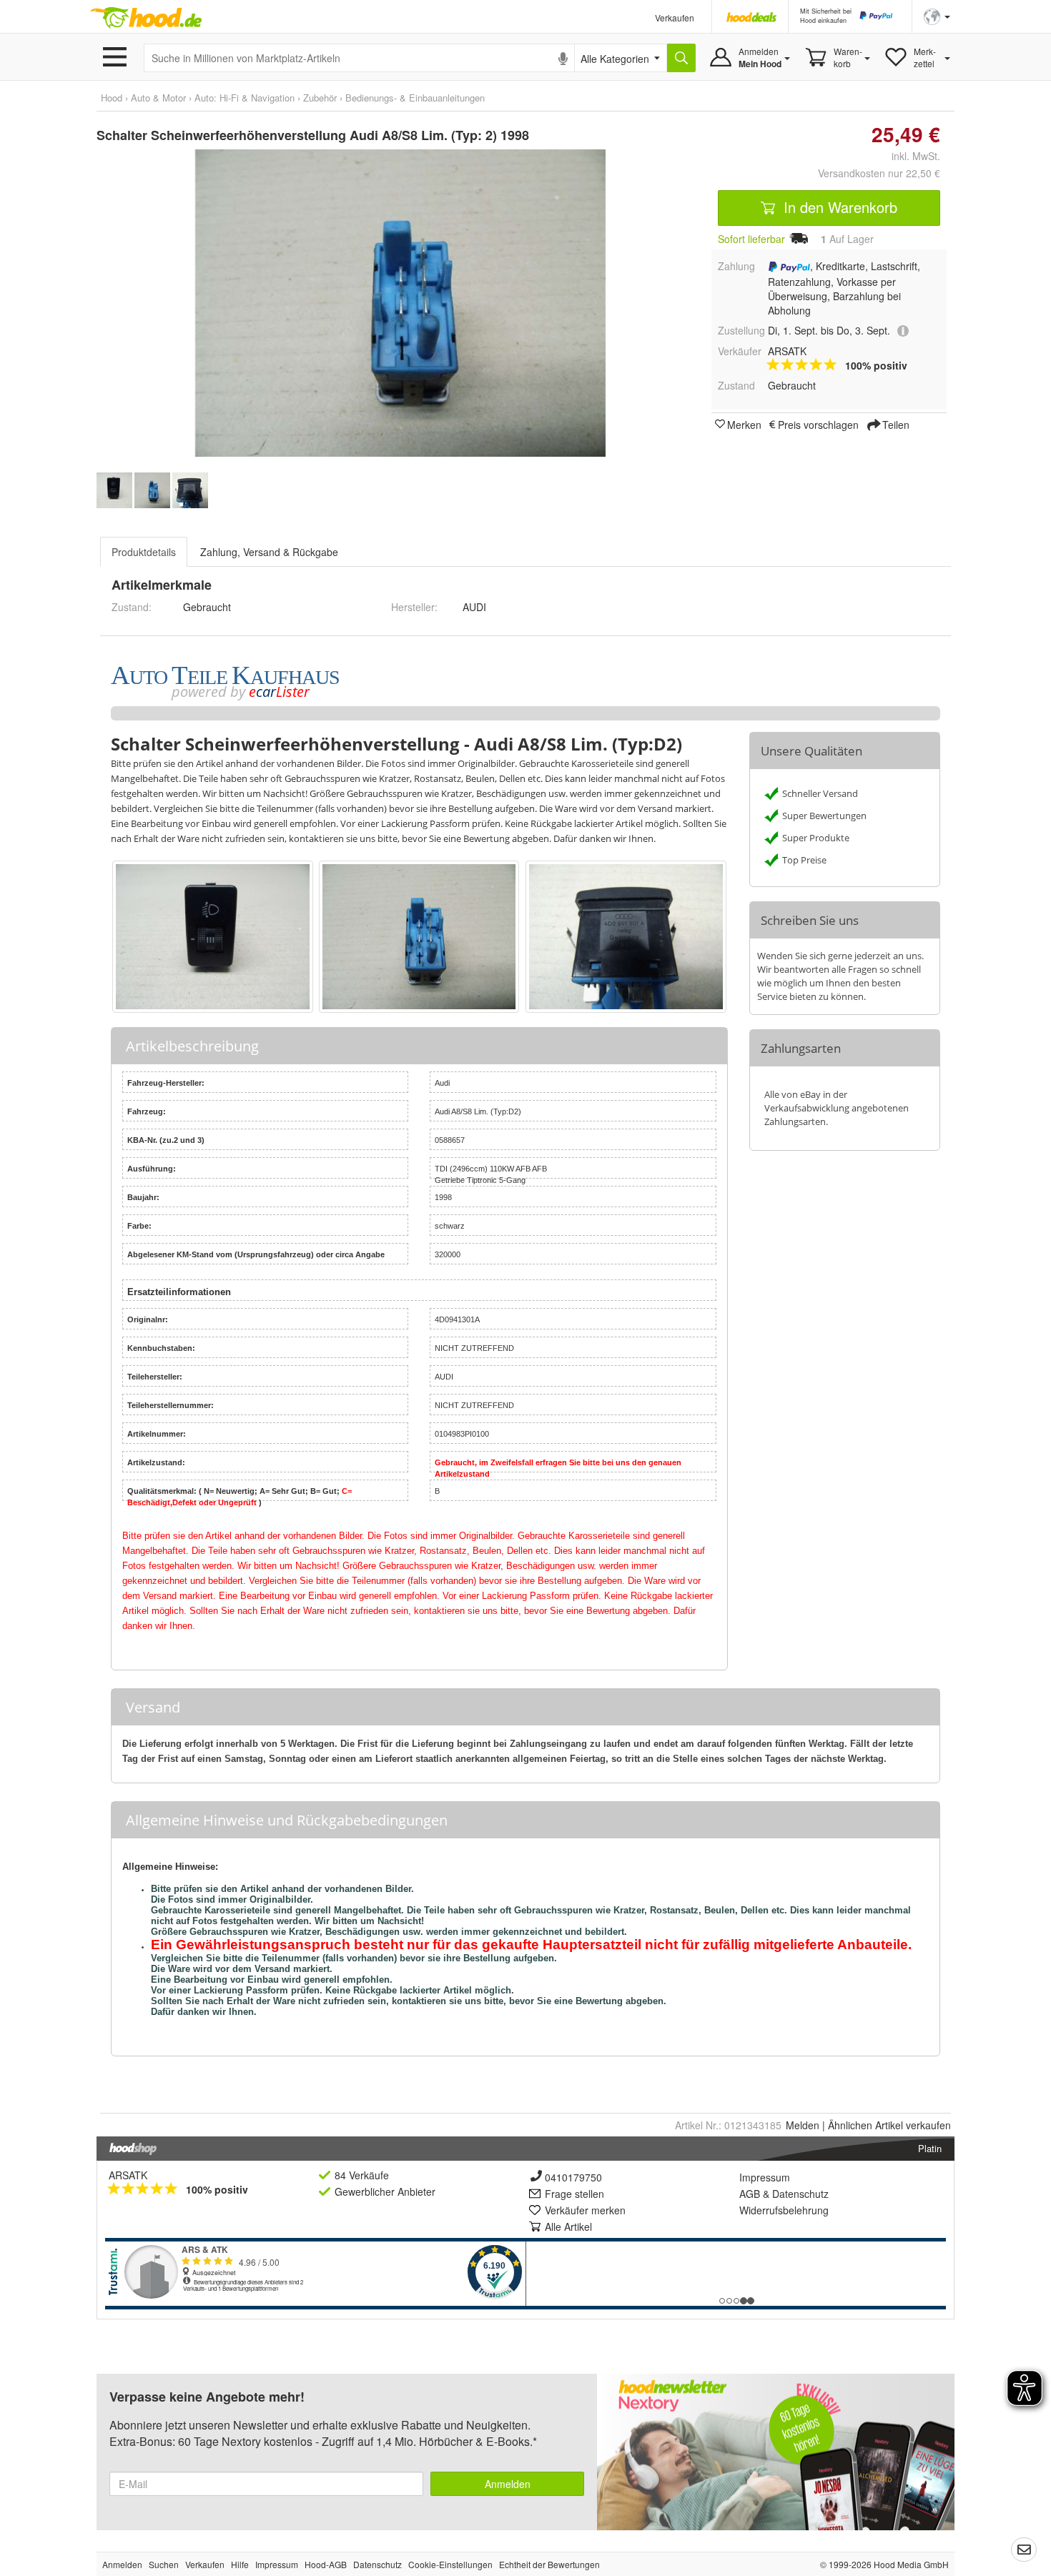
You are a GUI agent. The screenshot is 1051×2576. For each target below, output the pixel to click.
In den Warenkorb (838, 207)
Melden (803, 2125)
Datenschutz (800, 2194)
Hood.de (146, 18)
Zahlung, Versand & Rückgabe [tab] (269, 552)
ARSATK (128, 2175)
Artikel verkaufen (889, 2125)
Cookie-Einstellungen (450, 2564)
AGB (750, 2194)
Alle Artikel (568, 2226)
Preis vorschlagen (818, 424)
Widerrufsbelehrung (784, 2210)
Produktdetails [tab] (144, 552)
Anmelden (508, 2484)
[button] (937, 15)
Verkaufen (675, 18)
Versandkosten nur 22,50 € (879, 173)
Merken (744, 424)
